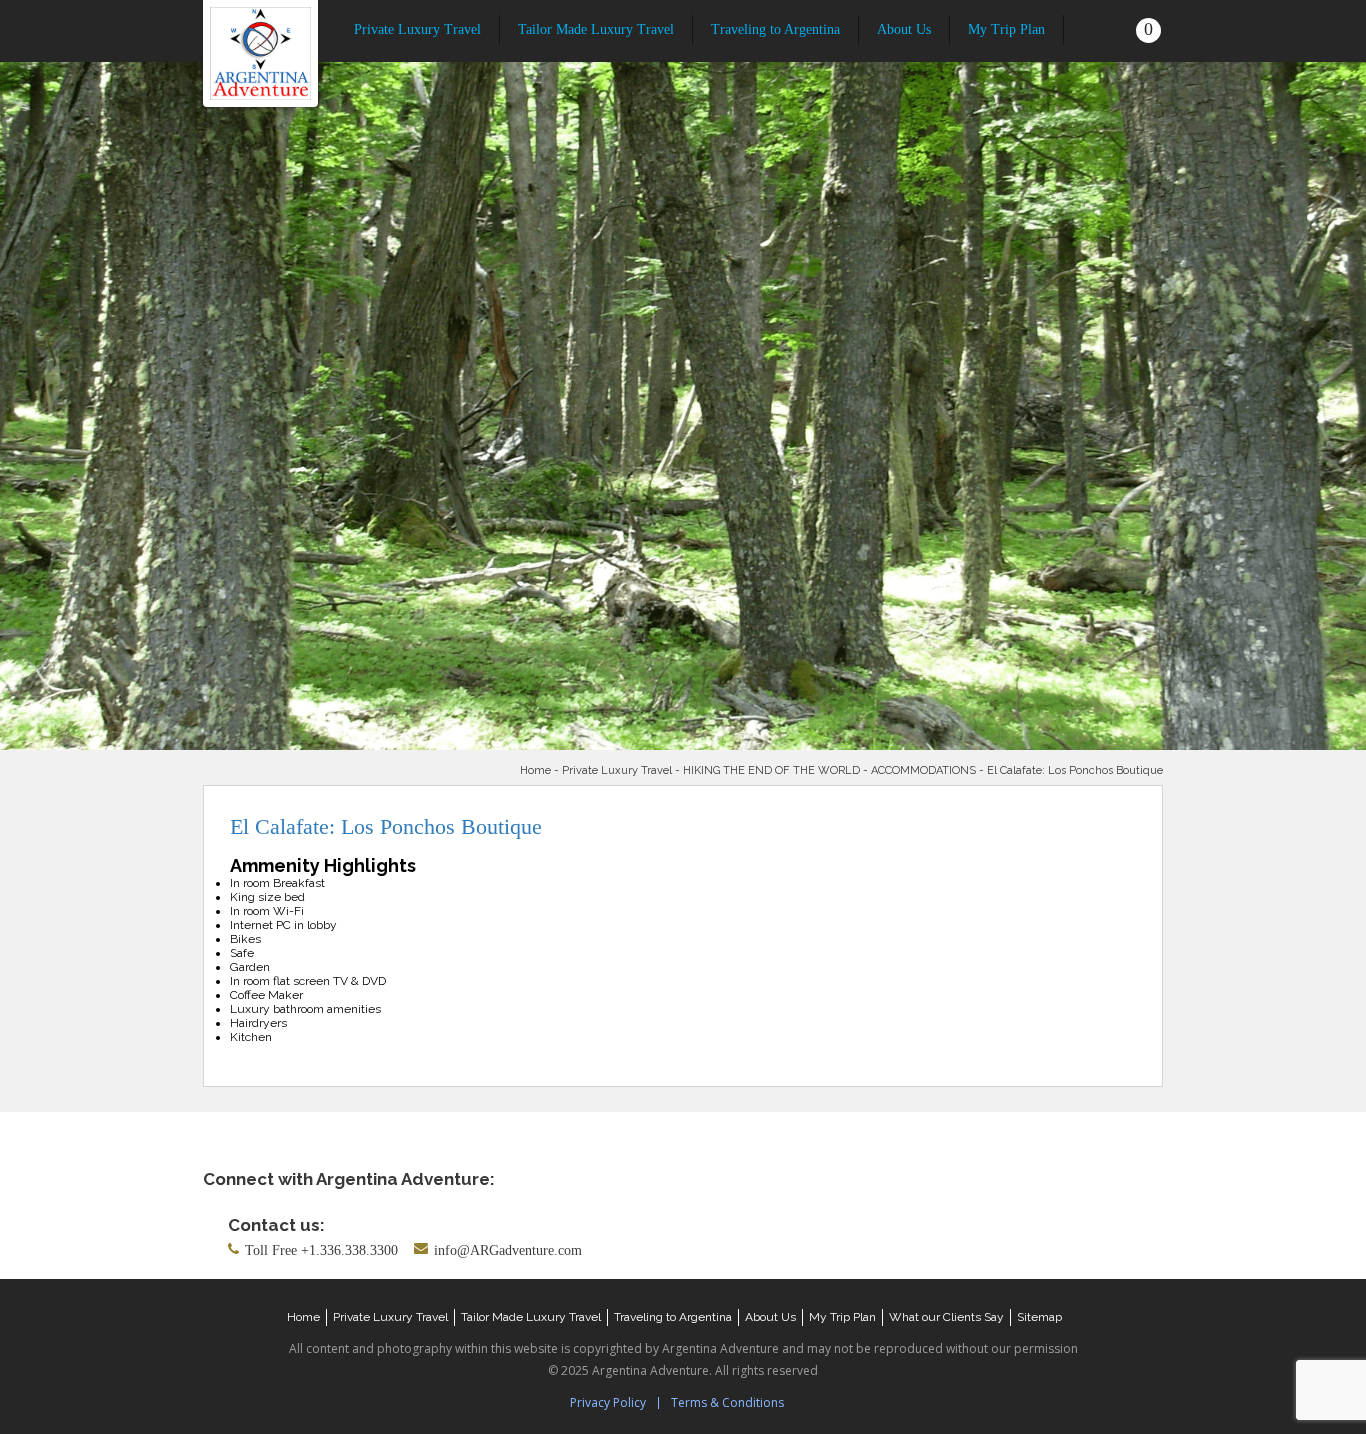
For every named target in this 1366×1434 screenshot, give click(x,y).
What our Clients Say (946, 1317)
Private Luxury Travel (417, 29)
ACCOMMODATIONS (923, 770)
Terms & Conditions (727, 1402)
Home (535, 770)
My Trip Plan (1006, 29)
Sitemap (1039, 1317)
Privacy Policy (608, 1402)
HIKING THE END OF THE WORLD (771, 770)
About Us (904, 29)
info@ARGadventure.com (508, 1250)
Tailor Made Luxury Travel (596, 29)
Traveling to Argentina (775, 29)
